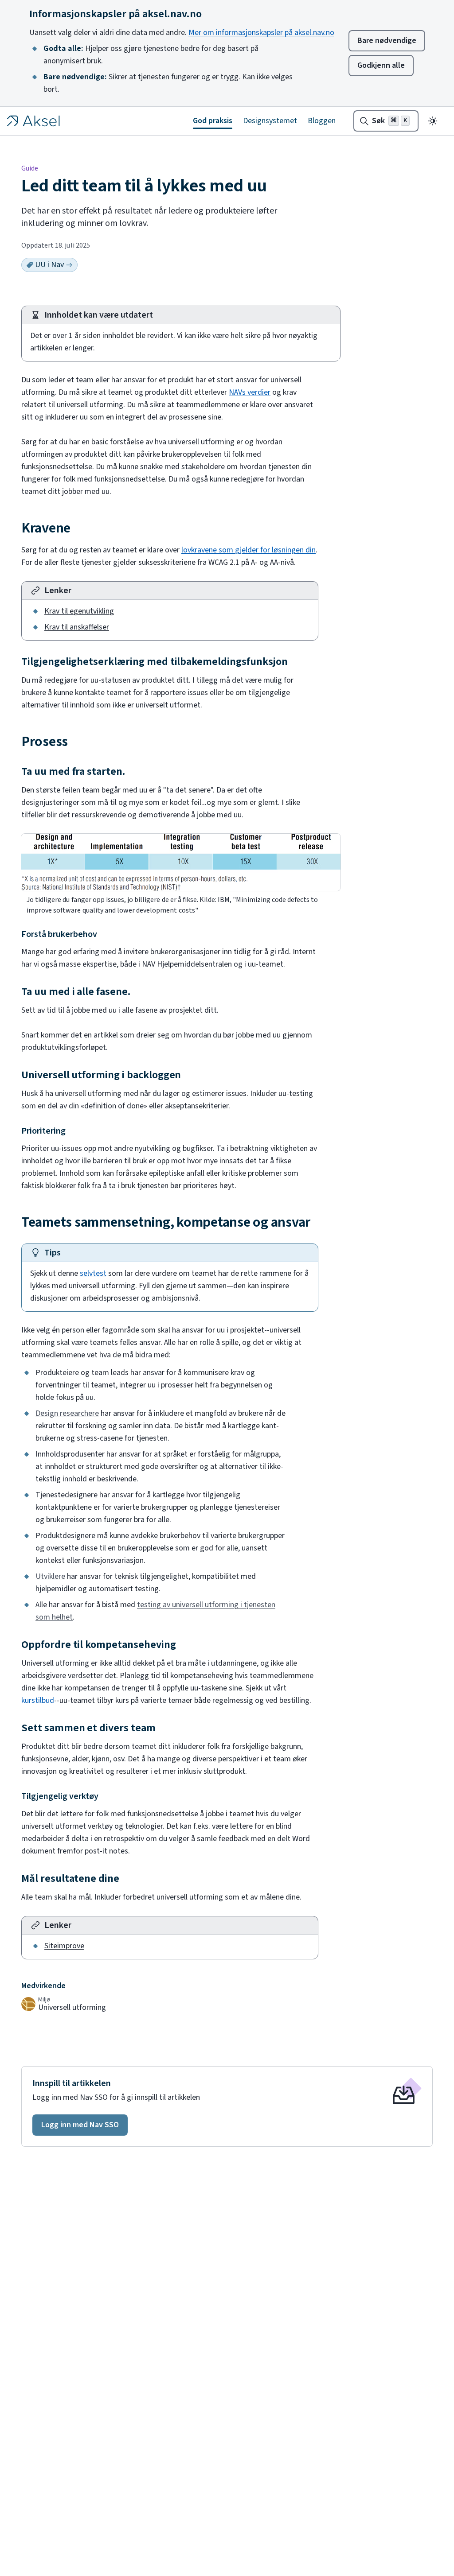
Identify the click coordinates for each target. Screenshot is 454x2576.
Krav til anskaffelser (77, 627)
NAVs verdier (250, 392)
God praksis (213, 121)
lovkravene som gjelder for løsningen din (249, 550)
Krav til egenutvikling (79, 611)
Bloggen (322, 121)
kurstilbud (38, 1700)
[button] (80, 2125)
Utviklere (50, 1576)
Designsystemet (270, 121)
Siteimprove (64, 1946)
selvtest (93, 1273)
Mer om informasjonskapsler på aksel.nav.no (261, 33)
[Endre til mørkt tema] (433, 121)
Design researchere (67, 1413)
